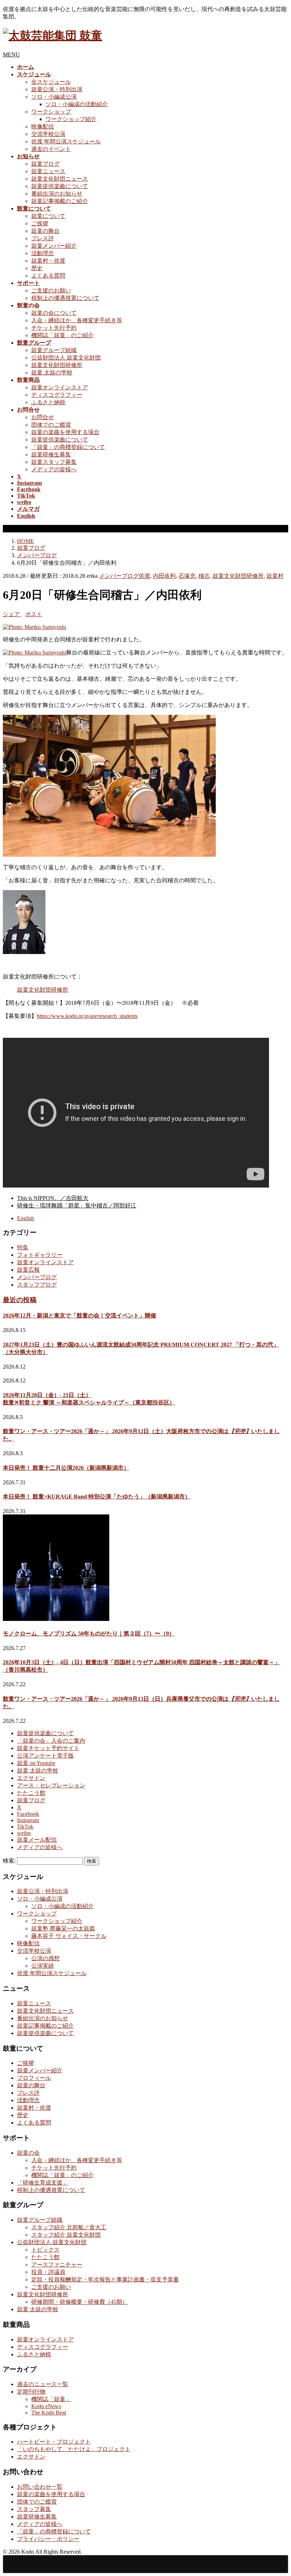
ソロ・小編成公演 (54, 97)
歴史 (37, 268)
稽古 (204, 576)
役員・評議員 (48, 2272)
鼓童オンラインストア (60, 387)
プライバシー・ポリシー (48, 2539)
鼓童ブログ (45, 164)
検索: (9, 1861)
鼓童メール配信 (37, 1840)
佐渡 (144, 576)
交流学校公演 (48, 134)
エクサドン (31, 1778)
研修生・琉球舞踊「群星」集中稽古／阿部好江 (77, 1205)
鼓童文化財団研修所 (57, 365)
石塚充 (187, 576)
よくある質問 (48, 276)
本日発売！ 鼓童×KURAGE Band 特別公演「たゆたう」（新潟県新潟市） (97, 1497)
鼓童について (48, 216)
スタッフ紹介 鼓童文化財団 (66, 2235)
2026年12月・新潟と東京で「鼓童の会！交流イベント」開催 (79, 1316)
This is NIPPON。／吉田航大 (53, 1198)
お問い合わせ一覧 (40, 2487)
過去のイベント (51, 149)
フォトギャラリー (40, 1255)
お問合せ (43, 417)
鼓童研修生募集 (51, 454)
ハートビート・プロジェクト (54, 2442)
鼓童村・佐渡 (48, 261)
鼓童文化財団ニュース (60, 179)
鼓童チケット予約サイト (48, 1748)
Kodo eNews (46, 2406)
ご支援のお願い (51, 291)
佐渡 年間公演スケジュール (66, 141)
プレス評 (43, 238)
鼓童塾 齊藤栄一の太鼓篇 (63, 1928)
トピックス (45, 2250)
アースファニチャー (57, 2265)
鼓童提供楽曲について (60, 186)
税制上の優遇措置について (65, 298)
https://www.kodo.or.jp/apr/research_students (87, 1016)
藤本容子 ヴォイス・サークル (69, 1936)
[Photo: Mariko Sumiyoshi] (34, 627)
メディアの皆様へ (54, 469)
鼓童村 (275, 576)
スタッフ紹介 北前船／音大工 (69, 2227)
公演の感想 (45, 1958)
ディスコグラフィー (57, 395)
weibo (24, 1833)
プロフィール (34, 2078)
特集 (23, 1247)
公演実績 (43, 1966)
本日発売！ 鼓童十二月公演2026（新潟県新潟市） (66, 1468)
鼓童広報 (28, 1270)
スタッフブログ (37, 1285)
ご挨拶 (40, 223)
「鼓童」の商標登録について (68, 447)
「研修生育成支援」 (43, 2183)
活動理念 (43, 253)
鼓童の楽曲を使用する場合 (65, 432)
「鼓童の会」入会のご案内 (51, 1741)
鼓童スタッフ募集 (54, 462)
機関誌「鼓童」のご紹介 (62, 335)
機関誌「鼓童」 (51, 2399)
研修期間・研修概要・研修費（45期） (79, 2302)
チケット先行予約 (54, 328)
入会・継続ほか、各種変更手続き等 (77, 320)
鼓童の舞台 (45, 231)
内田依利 (164, 576)
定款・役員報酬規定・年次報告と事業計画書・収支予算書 (105, 2279)
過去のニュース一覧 (43, 2384)
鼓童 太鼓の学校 (52, 372)
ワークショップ (51, 112)
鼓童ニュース (48, 171)
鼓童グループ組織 (54, 350)
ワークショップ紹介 (71, 119)
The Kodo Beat (49, 2413)
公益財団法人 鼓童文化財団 (66, 358)
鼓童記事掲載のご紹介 (60, 201)
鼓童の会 (28, 2153)
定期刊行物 (31, 2392)
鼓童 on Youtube (36, 1763)
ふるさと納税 (48, 402)
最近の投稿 (20, 1300)
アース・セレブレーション (51, 1785)
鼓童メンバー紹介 (54, 246)
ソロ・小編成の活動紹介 (77, 104)
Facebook (28, 1814)
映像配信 (43, 127)
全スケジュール (51, 82)
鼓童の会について (54, 313)
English (26, 1218)
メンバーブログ (119, 576)
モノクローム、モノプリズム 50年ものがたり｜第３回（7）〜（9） (89, 1634)
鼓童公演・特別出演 (57, 89)
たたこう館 (31, 1793)
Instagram (28, 1820)
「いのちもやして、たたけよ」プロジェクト (74, 2449)
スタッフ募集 (34, 2509)
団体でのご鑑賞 (51, 425)
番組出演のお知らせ (57, 194)
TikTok (25, 1827)
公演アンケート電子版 (45, 1756)
